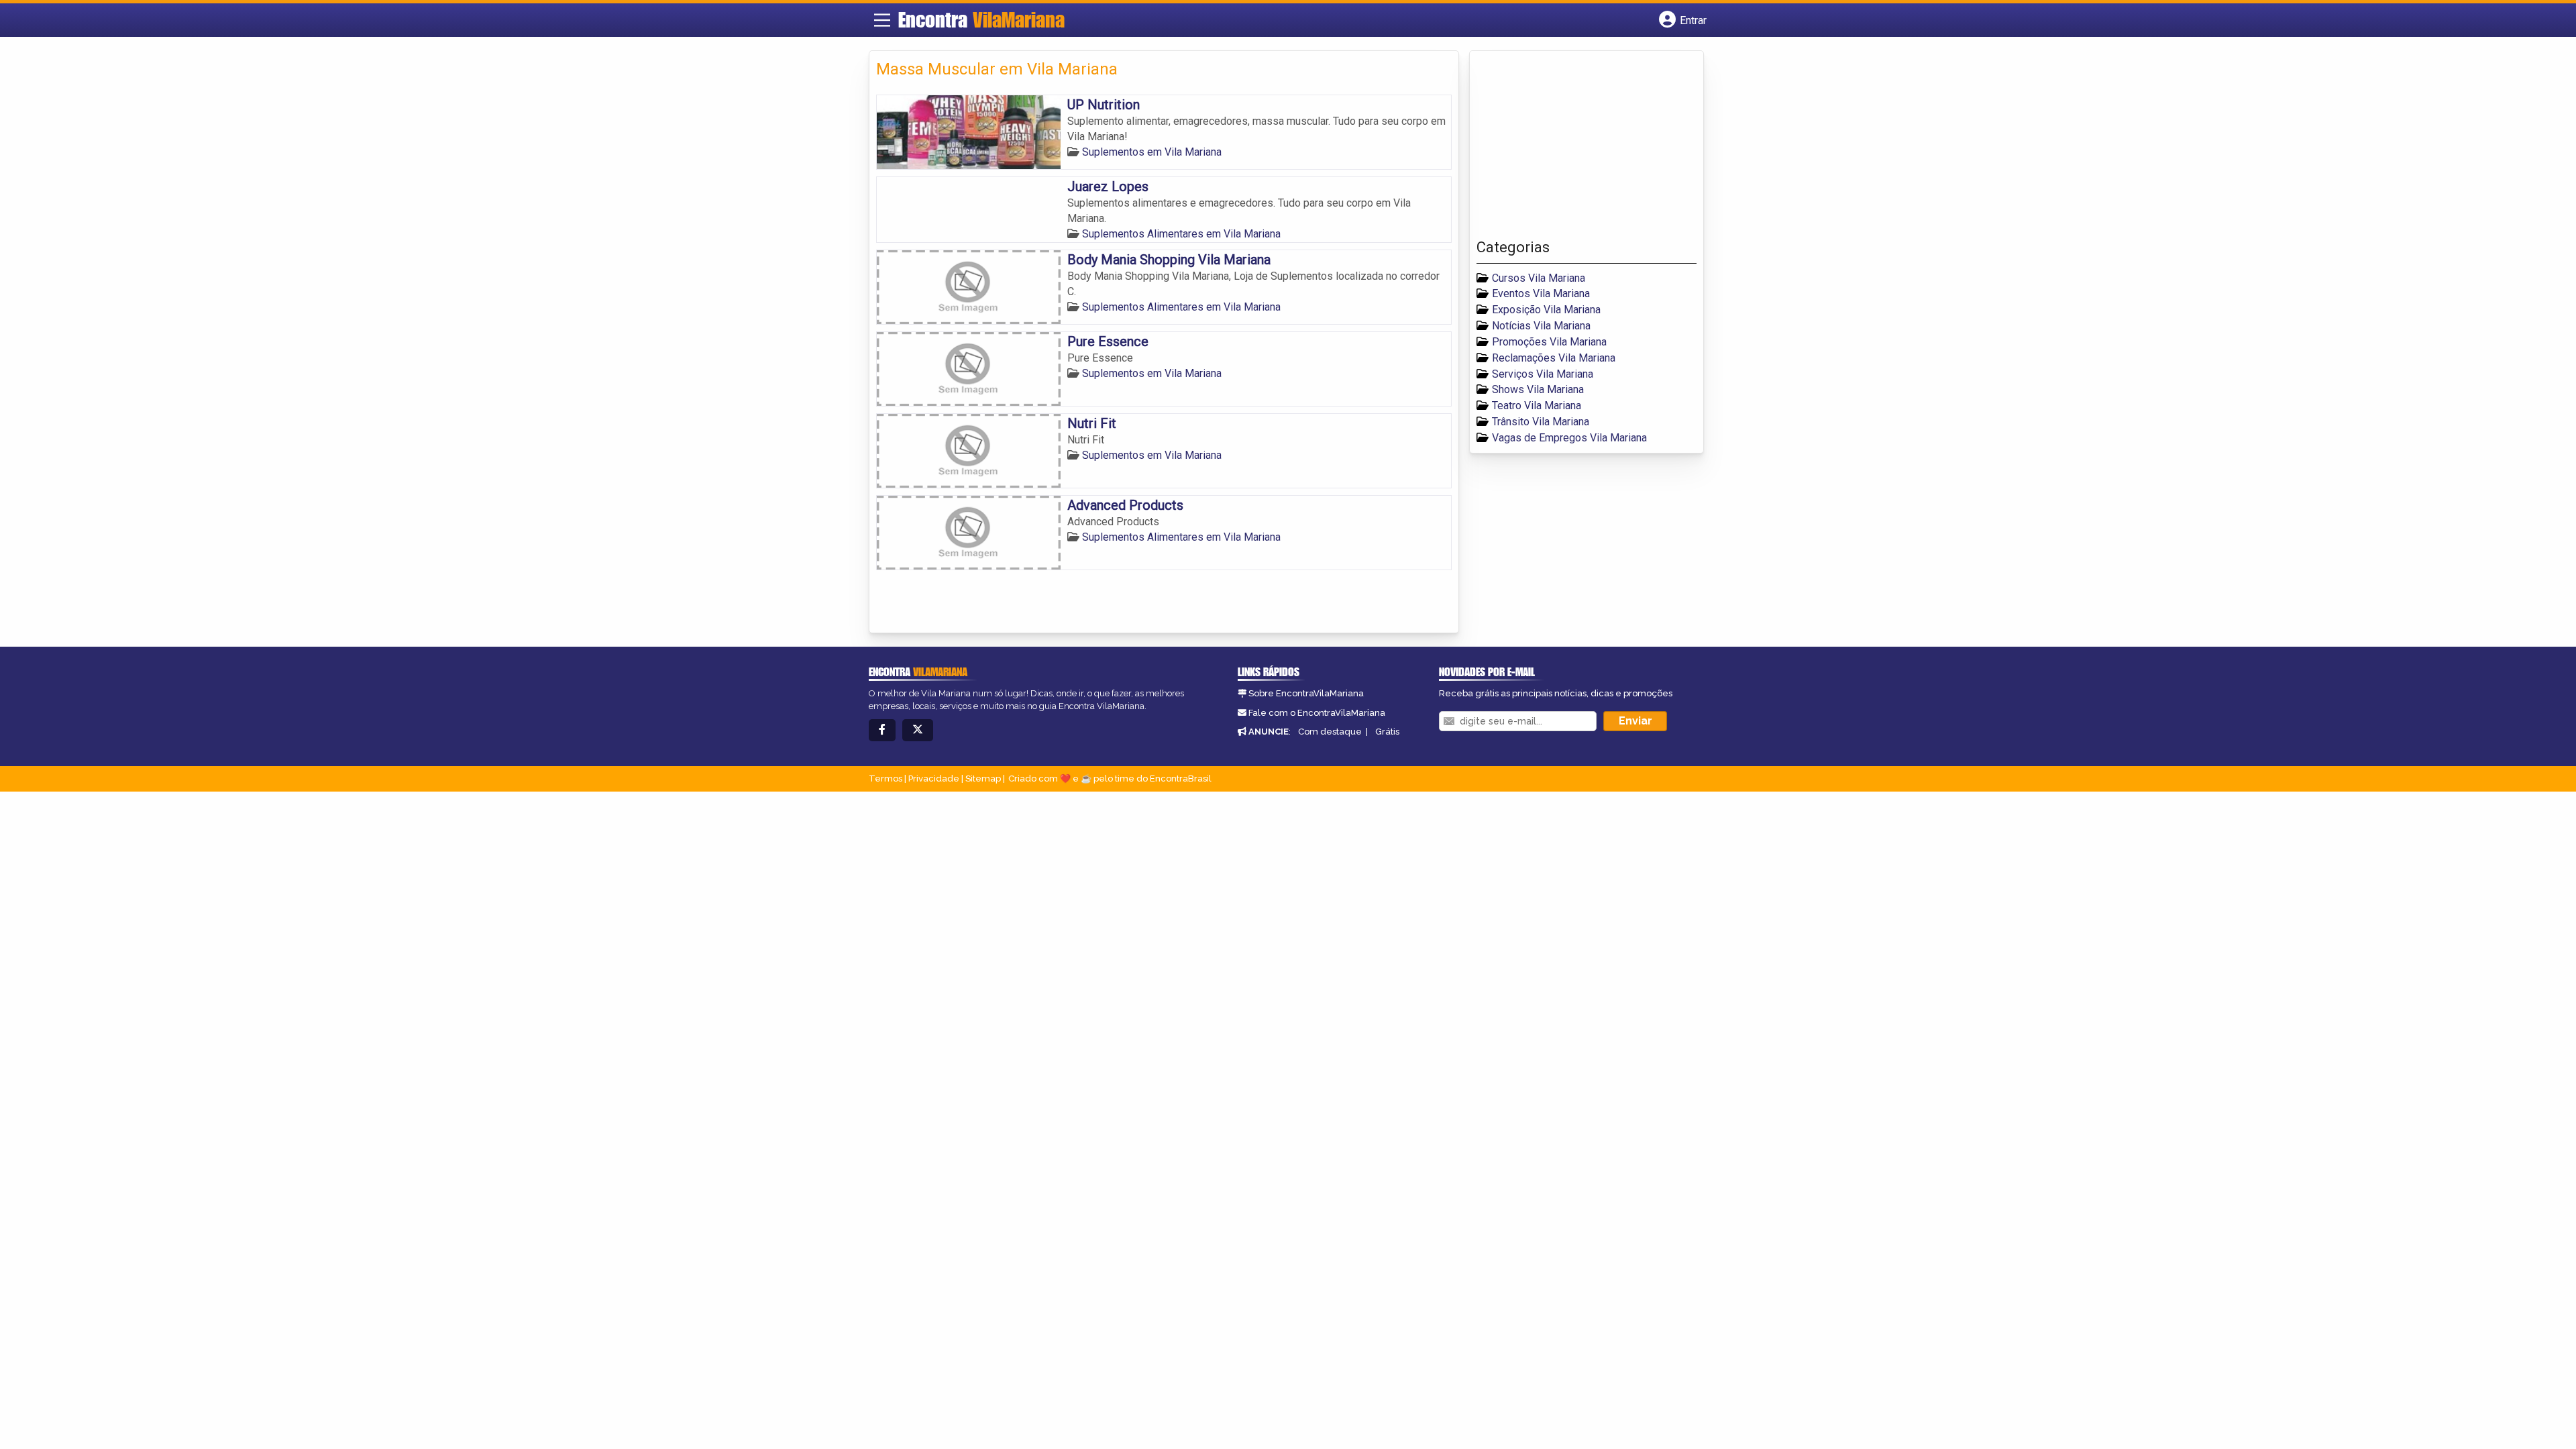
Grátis (1387, 732)
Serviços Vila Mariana (1543, 374)
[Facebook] (882, 730)
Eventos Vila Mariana (1541, 293)
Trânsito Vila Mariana (1541, 422)
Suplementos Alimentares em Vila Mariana (1181, 234)
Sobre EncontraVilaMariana (1306, 693)
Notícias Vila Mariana (1541, 326)
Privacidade (934, 779)
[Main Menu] (882, 20)
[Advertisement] (1577, 148)
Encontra (981, 19)
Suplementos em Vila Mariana (1152, 152)
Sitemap (983, 779)
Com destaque (1330, 732)
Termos (885, 779)
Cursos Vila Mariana (1539, 278)
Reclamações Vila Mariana (1554, 358)
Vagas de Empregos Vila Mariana (1569, 438)
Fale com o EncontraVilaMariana (1317, 713)
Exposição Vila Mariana (1546, 310)
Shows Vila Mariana (1538, 389)
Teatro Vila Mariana (1537, 406)
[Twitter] (918, 730)
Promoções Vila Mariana (1549, 342)
